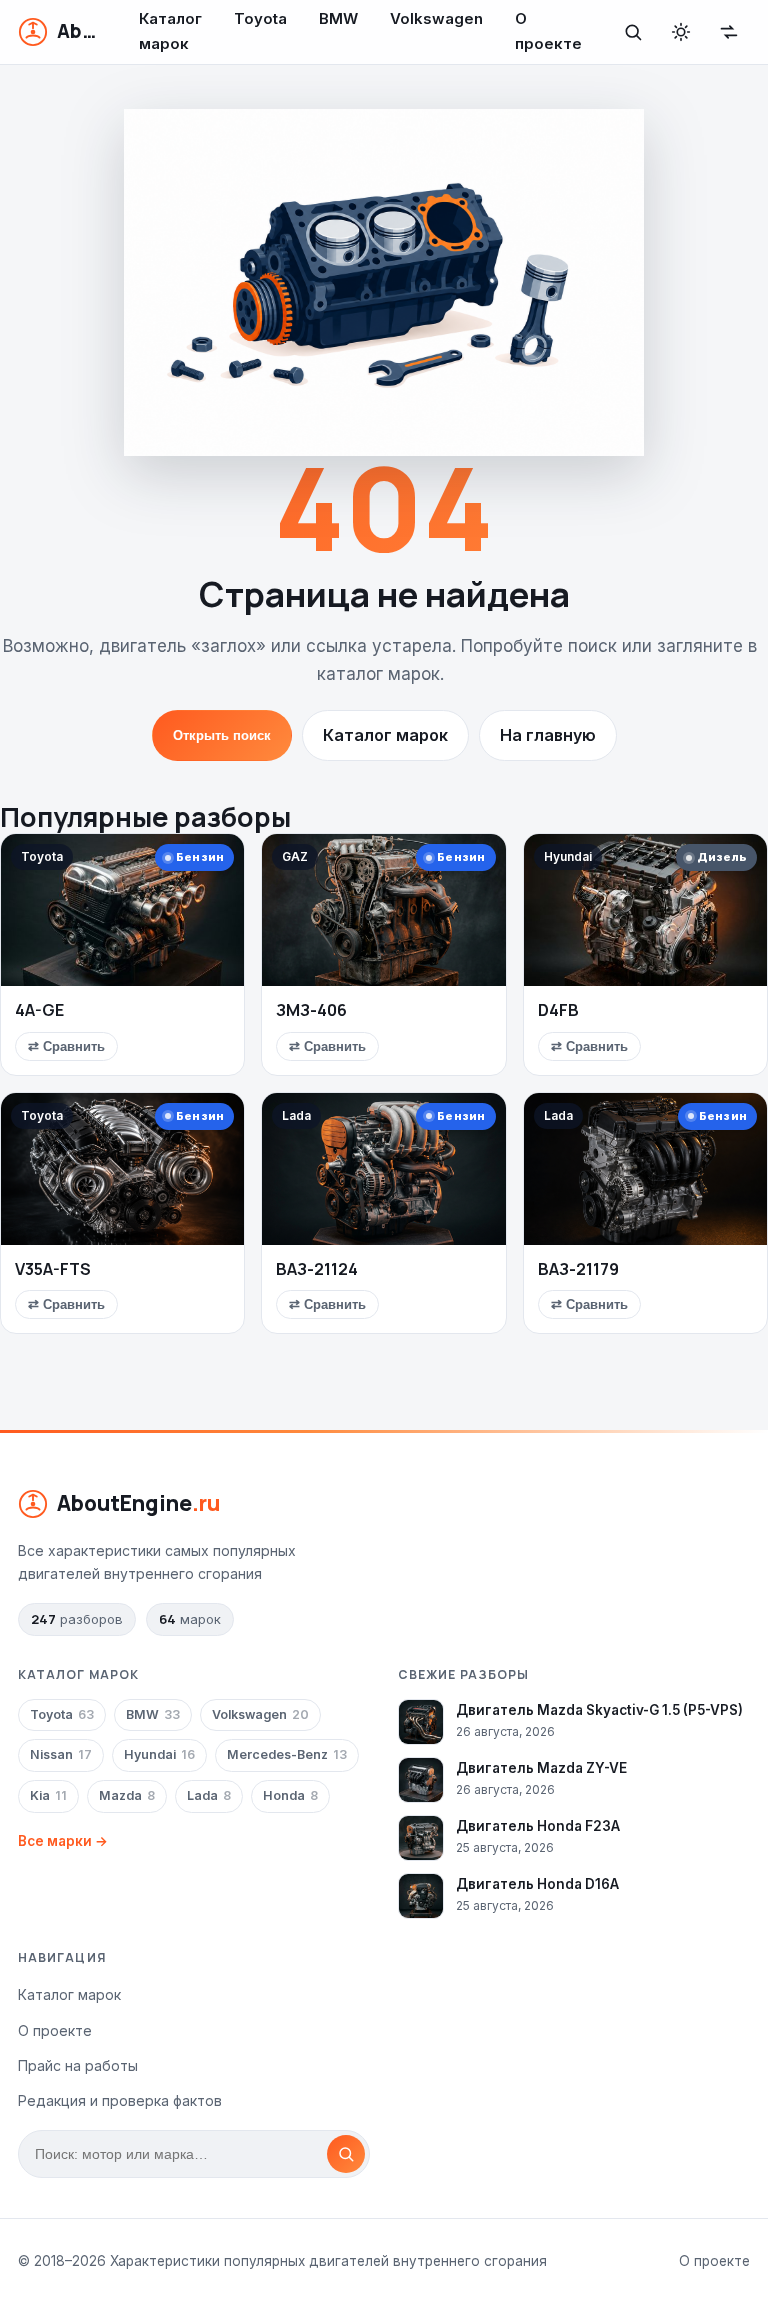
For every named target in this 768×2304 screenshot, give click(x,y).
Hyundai (159, 1754)
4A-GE (39, 1010)
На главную (548, 735)
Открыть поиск (222, 735)
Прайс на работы (78, 2065)
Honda (290, 1795)
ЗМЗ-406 (311, 1010)
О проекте (55, 2030)
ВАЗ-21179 (578, 1269)
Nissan (61, 1754)
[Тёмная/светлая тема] (681, 32)
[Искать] (346, 2154)
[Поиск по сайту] (633, 32)
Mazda (127, 1795)
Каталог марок (385, 735)
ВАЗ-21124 (317, 1269)
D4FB (558, 1010)
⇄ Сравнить (66, 1046)
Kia (48, 1795)
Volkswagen (260, 1714)
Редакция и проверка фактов (120, 2100)
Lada (209, 1795)
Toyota (62, 1714)
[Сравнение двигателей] (729, 32)
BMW (153, 1714)
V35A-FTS (53, 1269)
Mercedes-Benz (287, 1754)
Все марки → (63, 1841)
